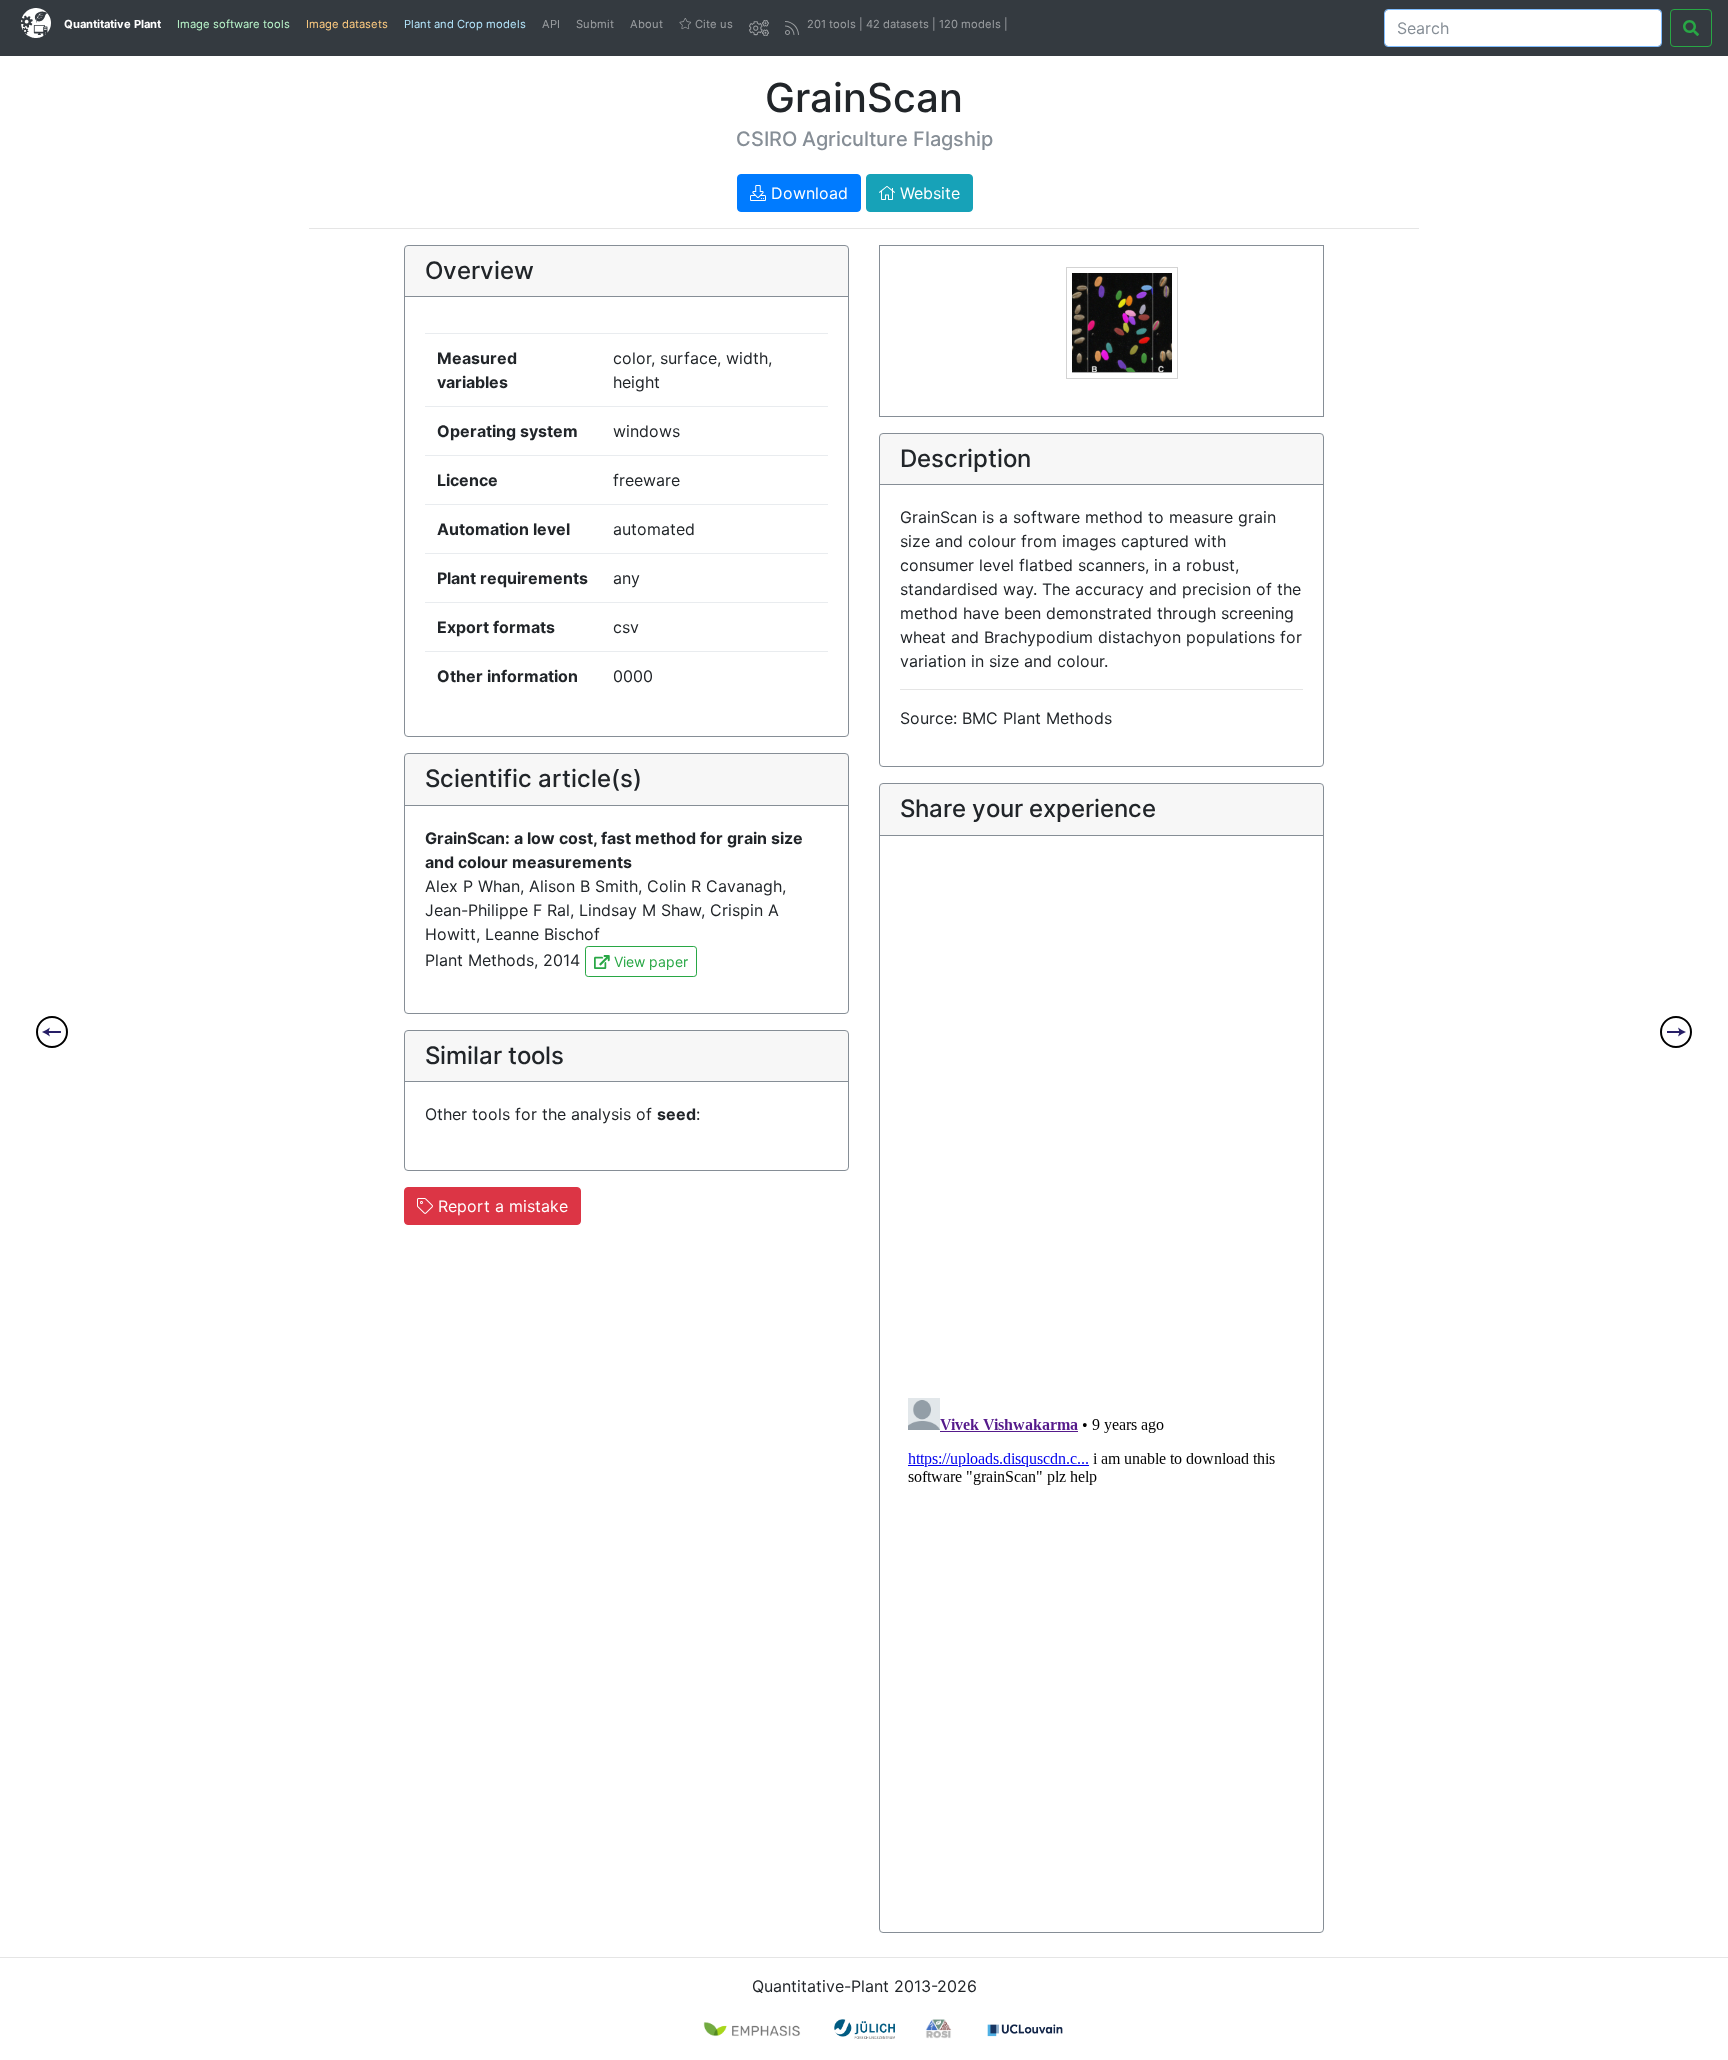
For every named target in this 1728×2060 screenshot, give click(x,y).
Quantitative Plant (112, 24)
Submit (595, 24)
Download (807, 193)
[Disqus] (1101, 1122)
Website (927, 193)
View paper (649, 961)
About (646, 24)
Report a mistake (500, 1206)
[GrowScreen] (1676, 1032)
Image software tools (233, 24)
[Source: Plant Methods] (1122, 321)
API (551, 24)
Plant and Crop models (465, 24)
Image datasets (347, 24)
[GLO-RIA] (52, 1032)
